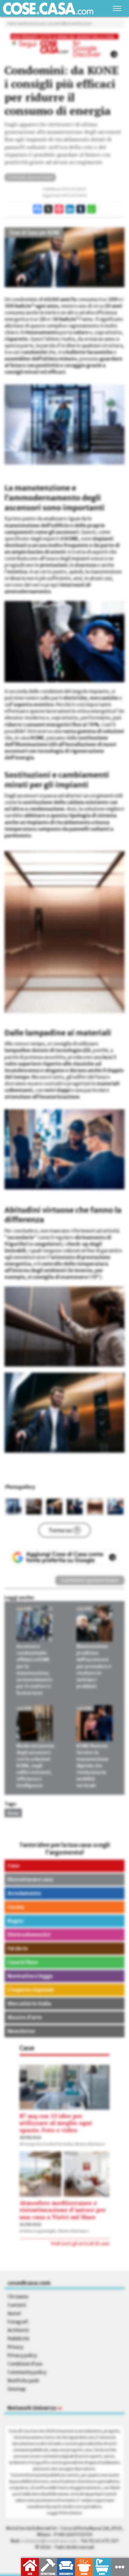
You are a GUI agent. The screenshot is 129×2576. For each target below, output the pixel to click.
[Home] (48, 9)
